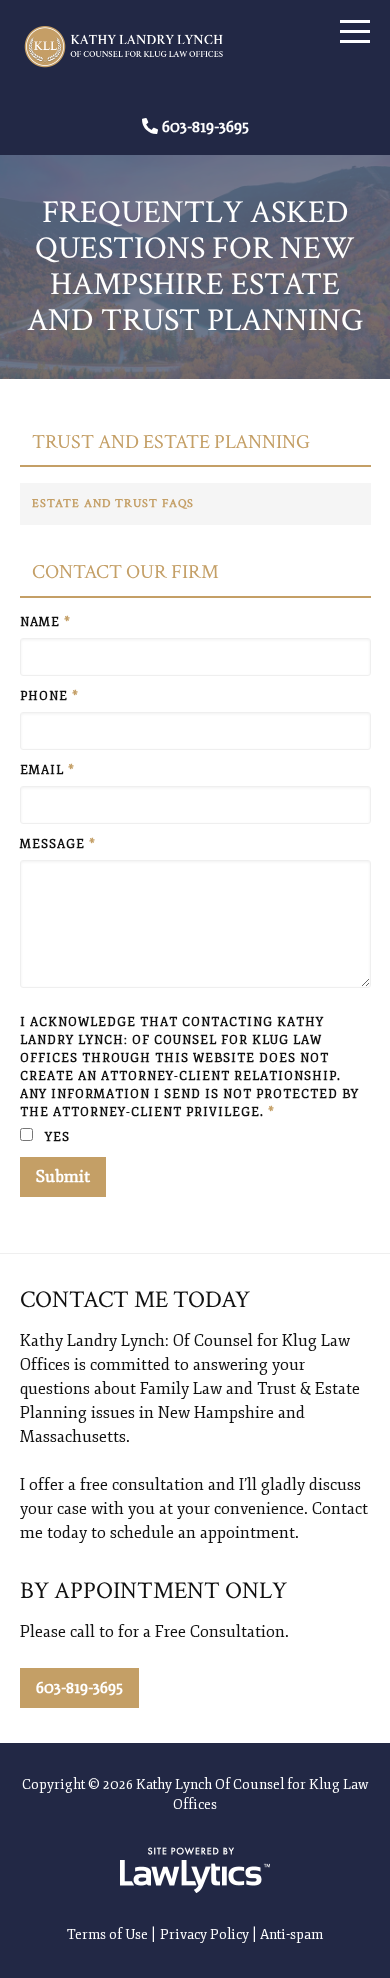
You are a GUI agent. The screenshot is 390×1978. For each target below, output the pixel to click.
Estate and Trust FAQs (113, 503)
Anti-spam (291, 1934)
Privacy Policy (204, 1934)
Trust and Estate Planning (171, 442)
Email (47, 770)
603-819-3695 (205, 127)
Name (45, 622)
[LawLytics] (195, 1870)
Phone (49, 696)
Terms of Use (107, 1934)
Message (58, 844)
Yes (55, 1137)
